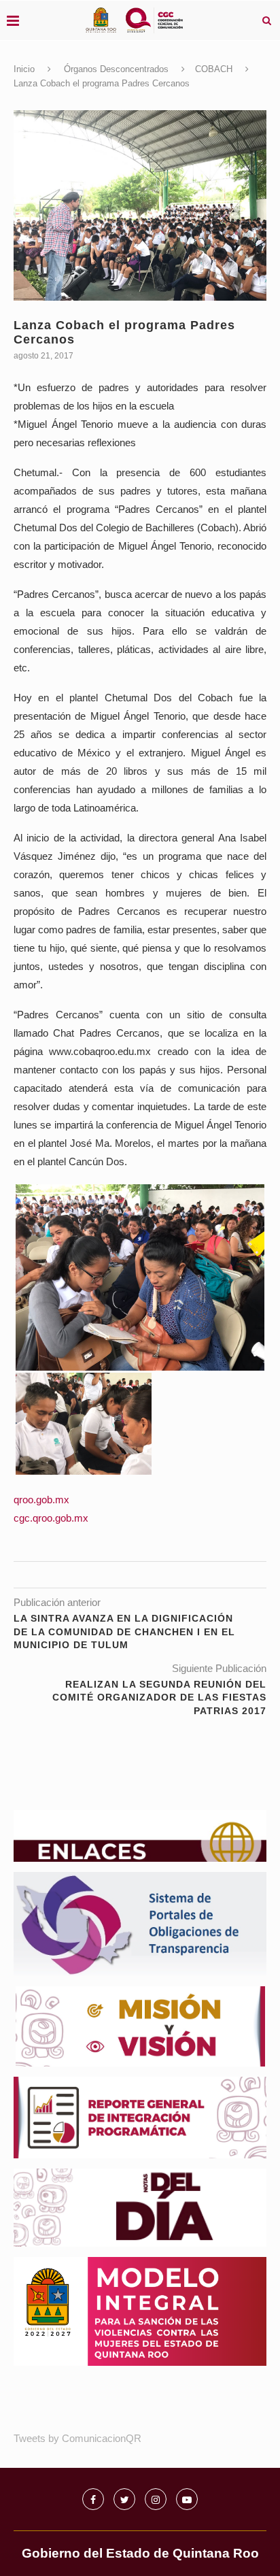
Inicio (24, 69)
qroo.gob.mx (41, 1500)
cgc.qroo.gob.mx (51, 1518)
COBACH (214, 69)
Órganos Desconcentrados (116, 69)
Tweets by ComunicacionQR (77, 2438)
